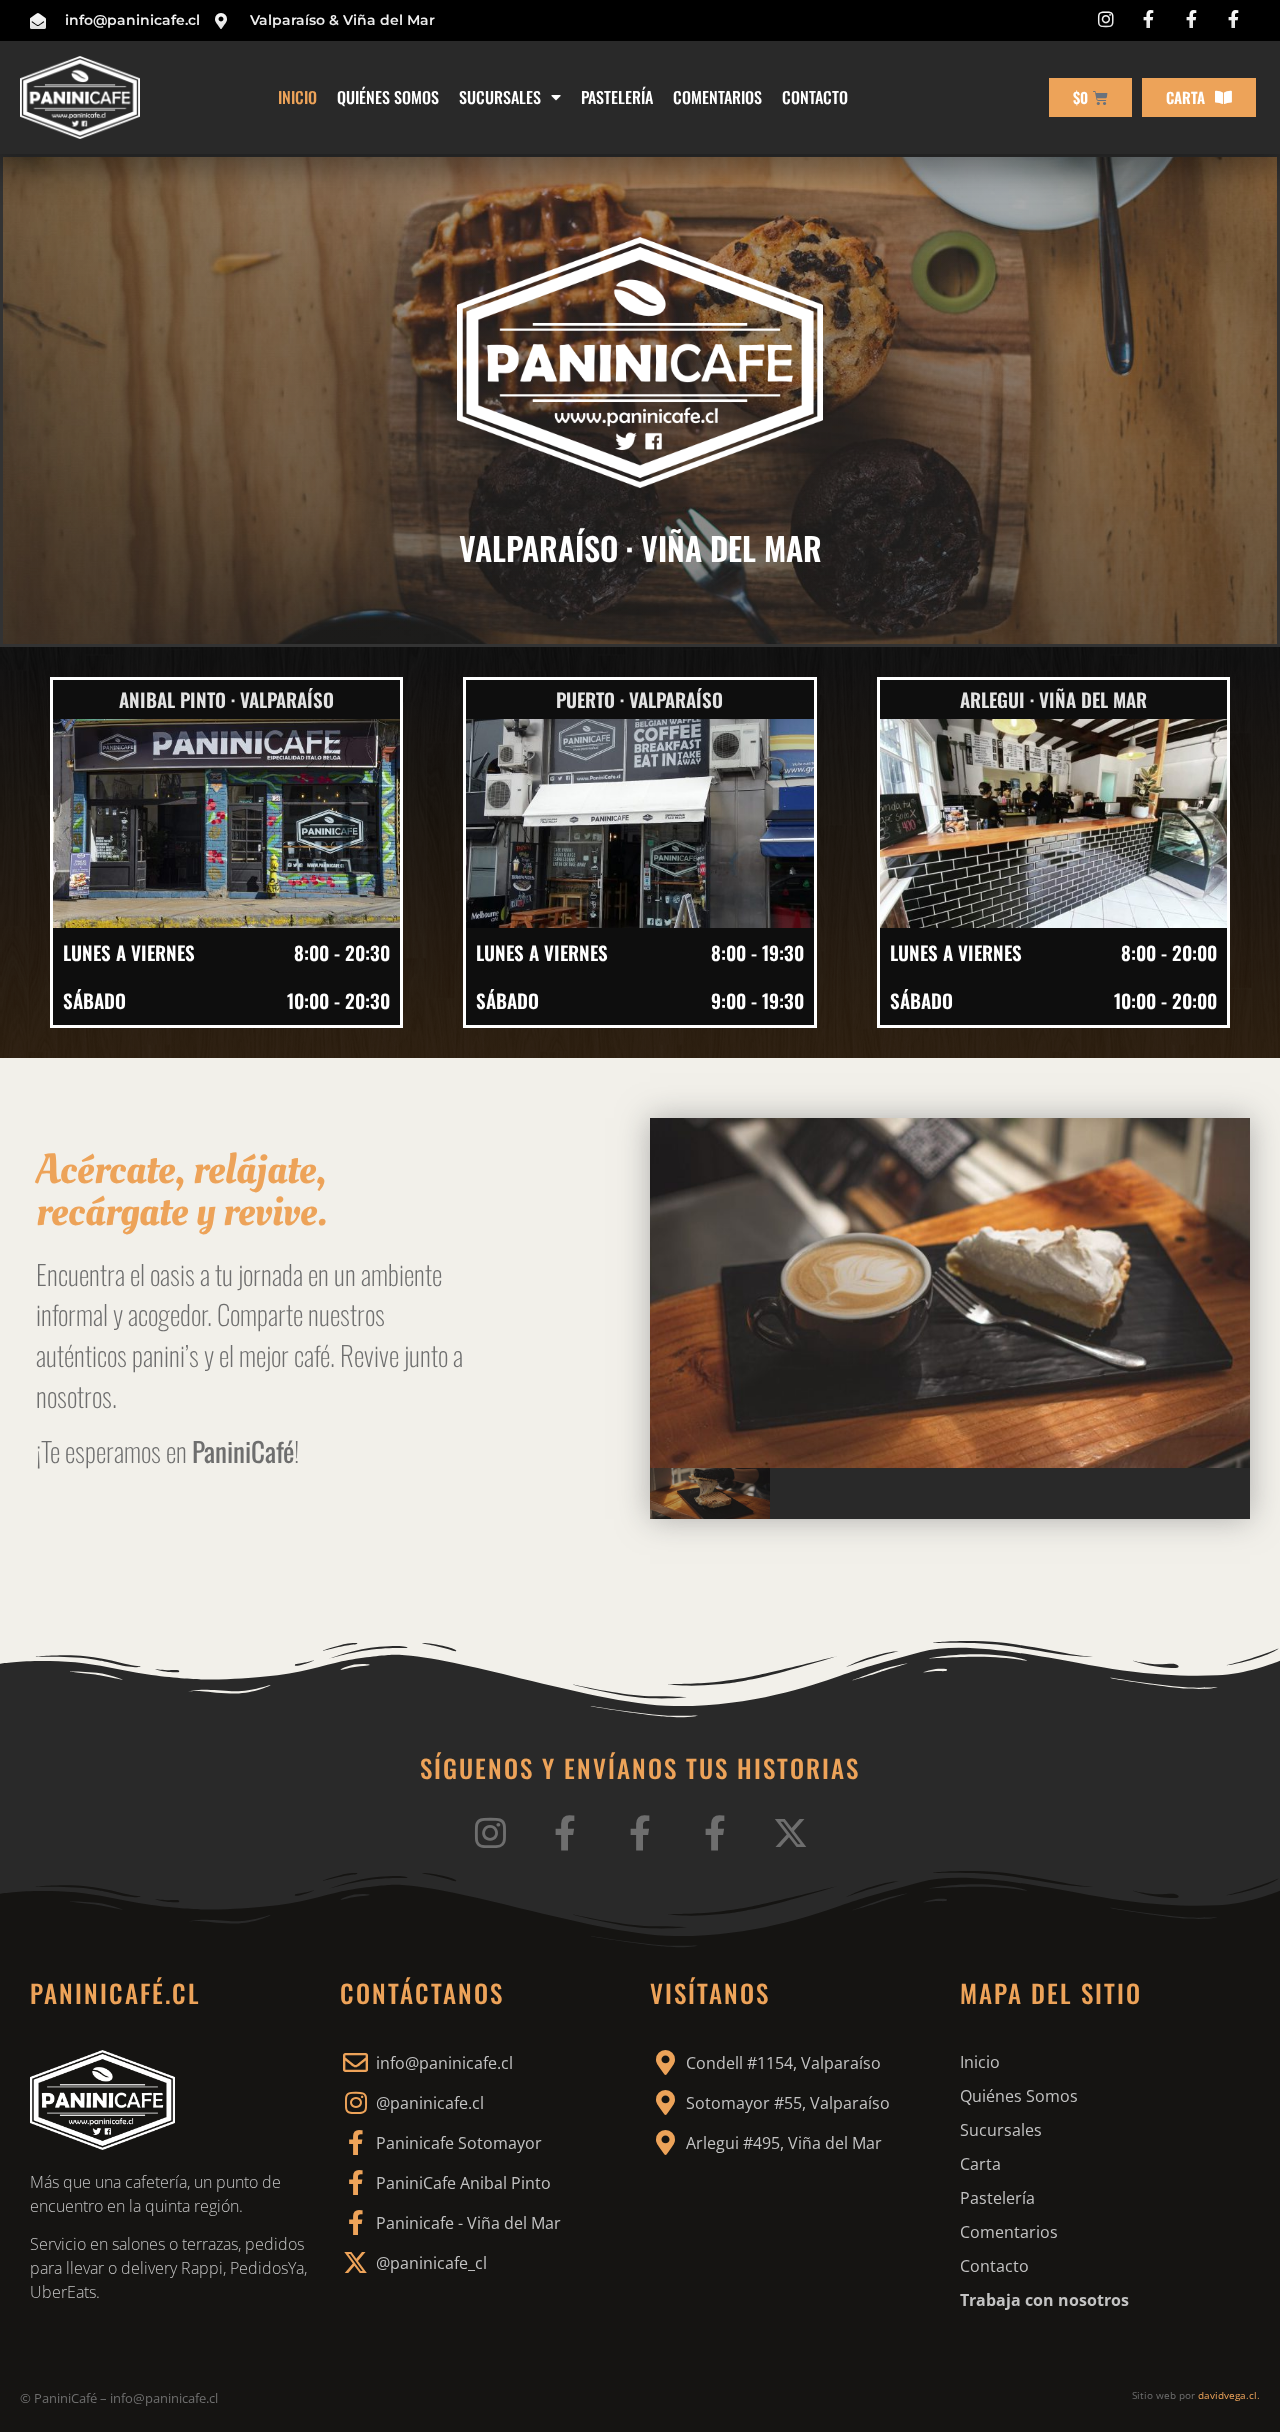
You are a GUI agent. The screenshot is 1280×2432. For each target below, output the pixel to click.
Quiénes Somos (388, 97)
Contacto (815, 97)
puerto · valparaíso (639, 699)
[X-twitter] (790, 1832)
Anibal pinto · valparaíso (226, 699)
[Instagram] (490, 1832)
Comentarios (717, 97)
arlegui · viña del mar (1053, 699)
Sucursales (500, 97)
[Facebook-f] (565, 1832)
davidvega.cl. (1229, 2395)
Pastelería (617, 97)
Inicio (297, 97)
